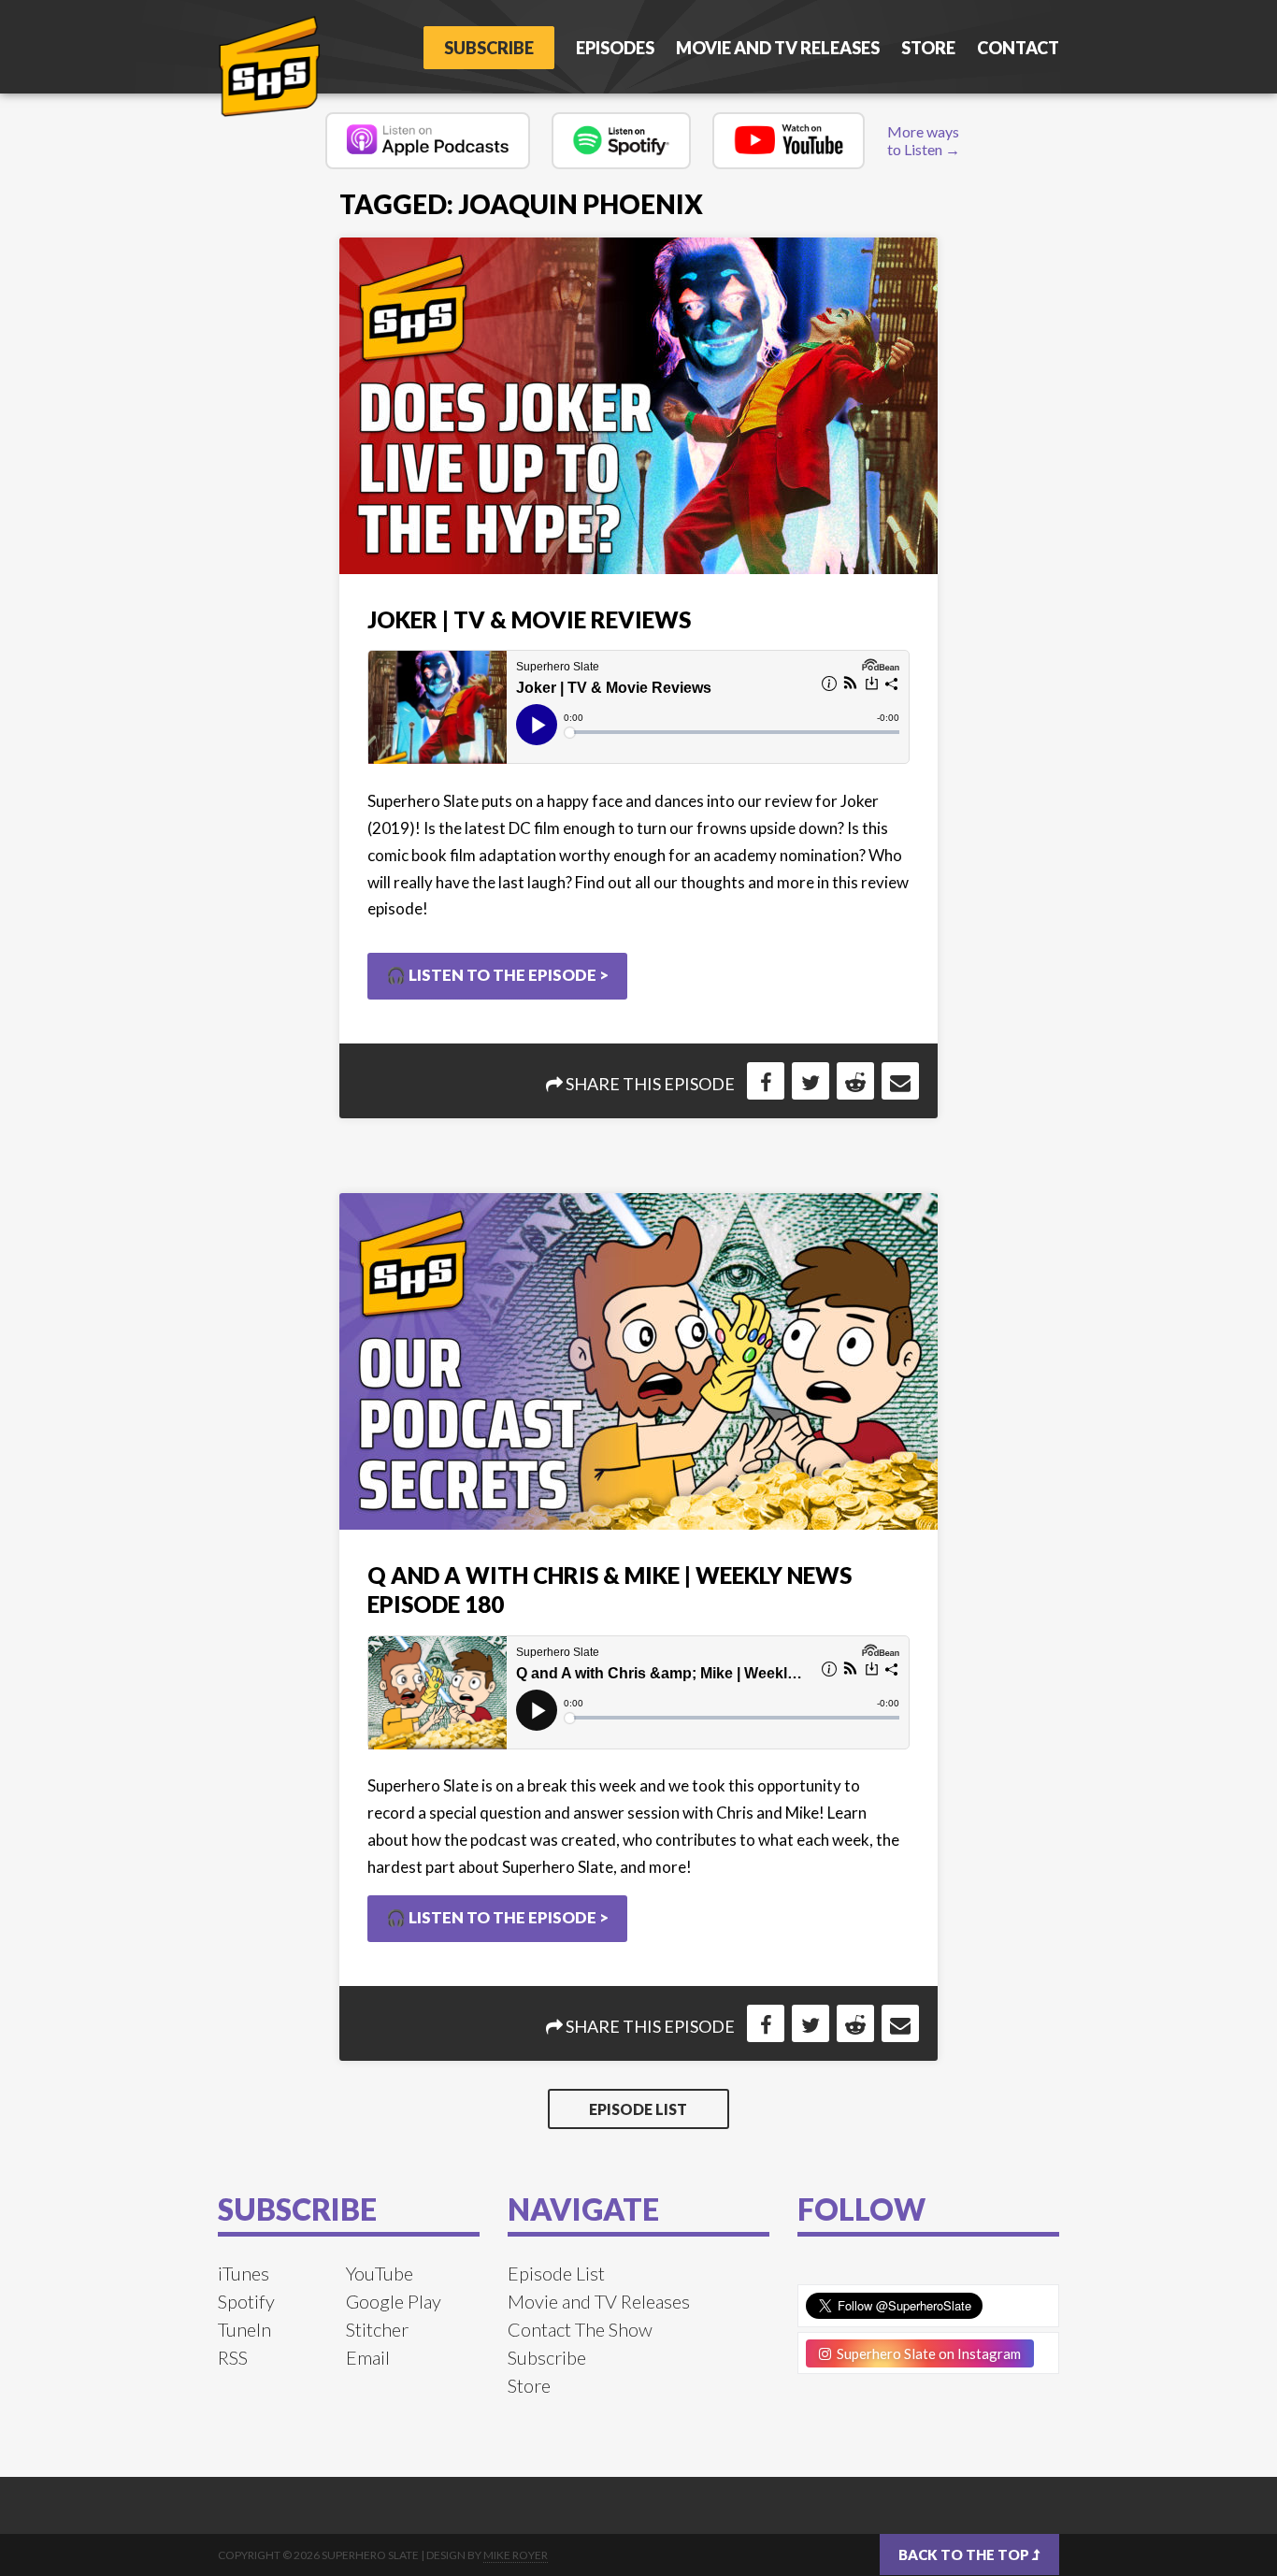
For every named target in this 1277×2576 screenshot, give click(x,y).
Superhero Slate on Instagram (926, 2353)
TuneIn (244, 2329)
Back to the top (965, 2554)
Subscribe (489, 48)
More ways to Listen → (924, 140)
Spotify (246, 2301)
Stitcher (377, 2329)
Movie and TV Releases (778, 48)
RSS (233, 2357)
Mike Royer (516, 2555)
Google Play (394, 2301)
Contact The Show (580, 2329)
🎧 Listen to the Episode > (497, 975)
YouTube (380, 2273)
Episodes (615, 48)
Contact (1018, 48)
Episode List (638, 2109)
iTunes (244, 2273)
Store (928, 48)
